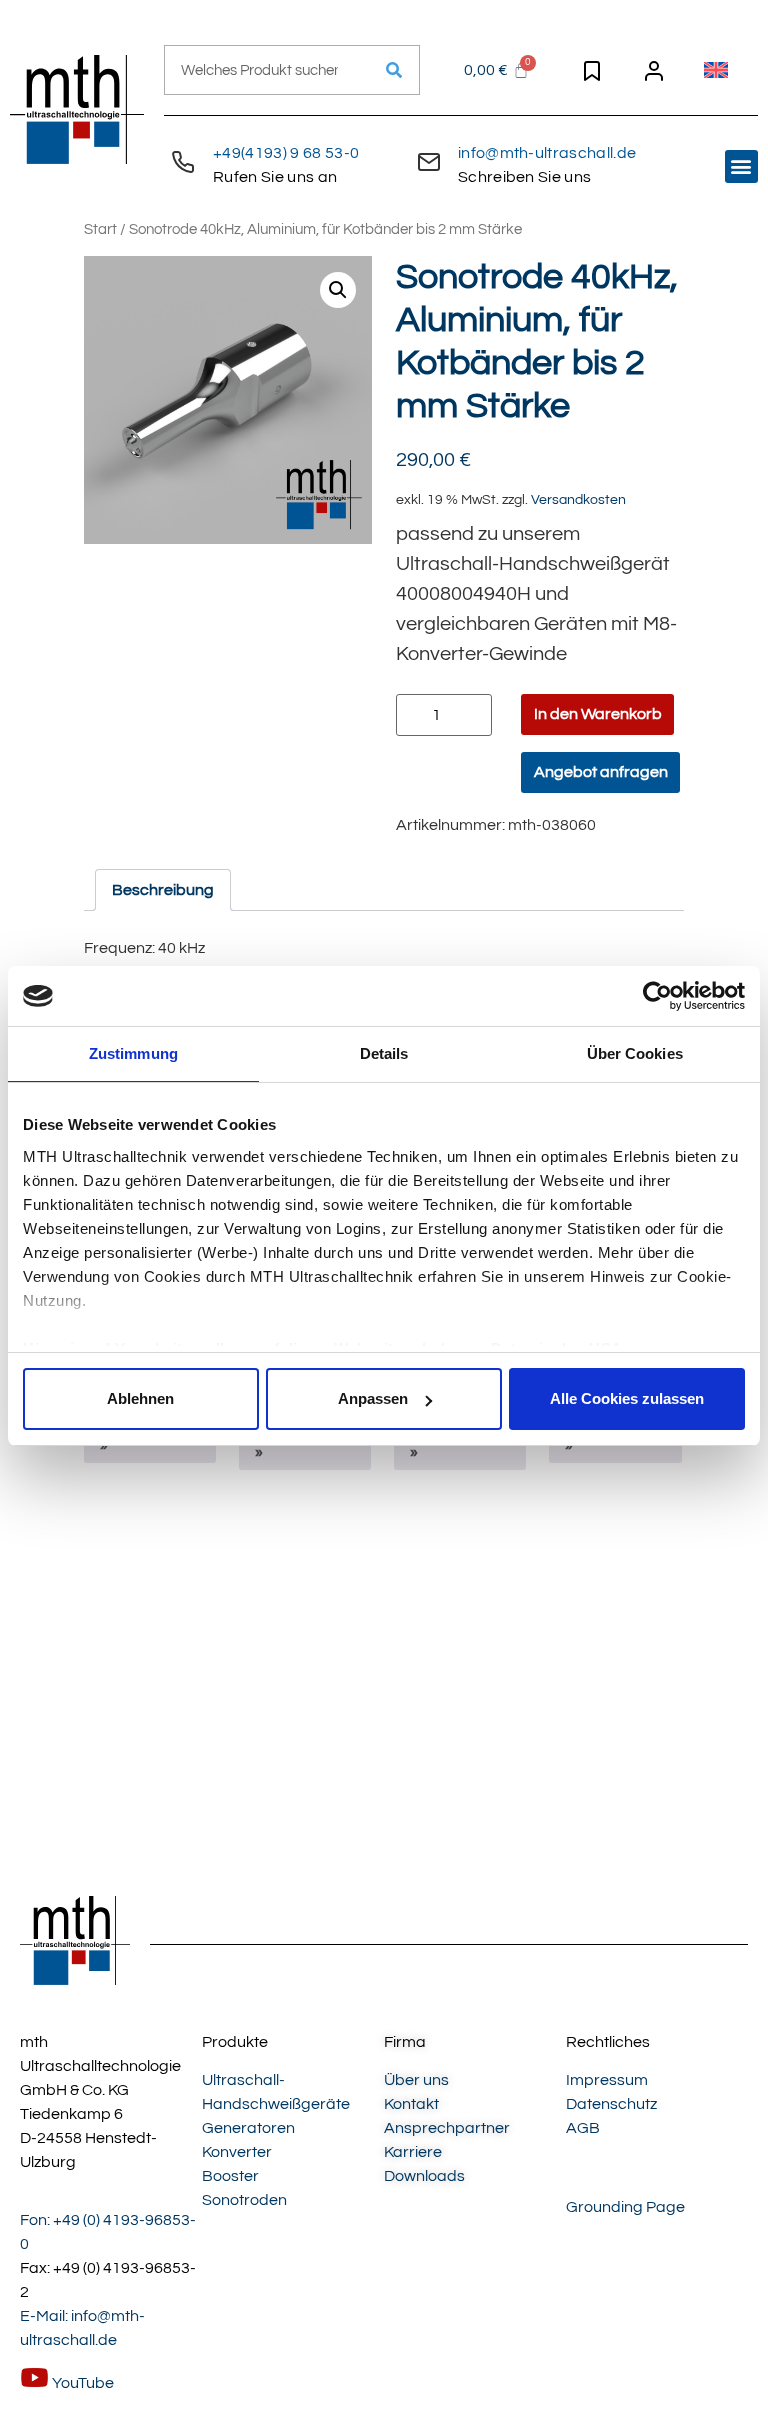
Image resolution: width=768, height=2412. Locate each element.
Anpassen (373, 1398)
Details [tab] (384, 1053)
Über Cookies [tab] (635, 1053)
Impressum (607, 2080)
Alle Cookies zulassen (627, 1398)
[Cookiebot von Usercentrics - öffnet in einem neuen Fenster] (657, 996)
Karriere (413, 2152)
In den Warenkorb (598, 714)
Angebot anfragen (601, 772)
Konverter (237, 2152)
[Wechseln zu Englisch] (716, 70)
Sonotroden (244, 2200)
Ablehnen (140, 1398)
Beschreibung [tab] (163, 890)
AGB (583, 2128)
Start (100, 229)
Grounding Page (625, 2207)
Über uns (416, 2080)
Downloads (424, 2176)
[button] (741, 166)
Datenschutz (611, 2104)
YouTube (81, 2383)
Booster (230, 2176)
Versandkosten (578, 499)
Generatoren (248, 2128)
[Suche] (394, 70)
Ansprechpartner (447, 2128)
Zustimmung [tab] (133, 1053)
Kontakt (411, 2104)
